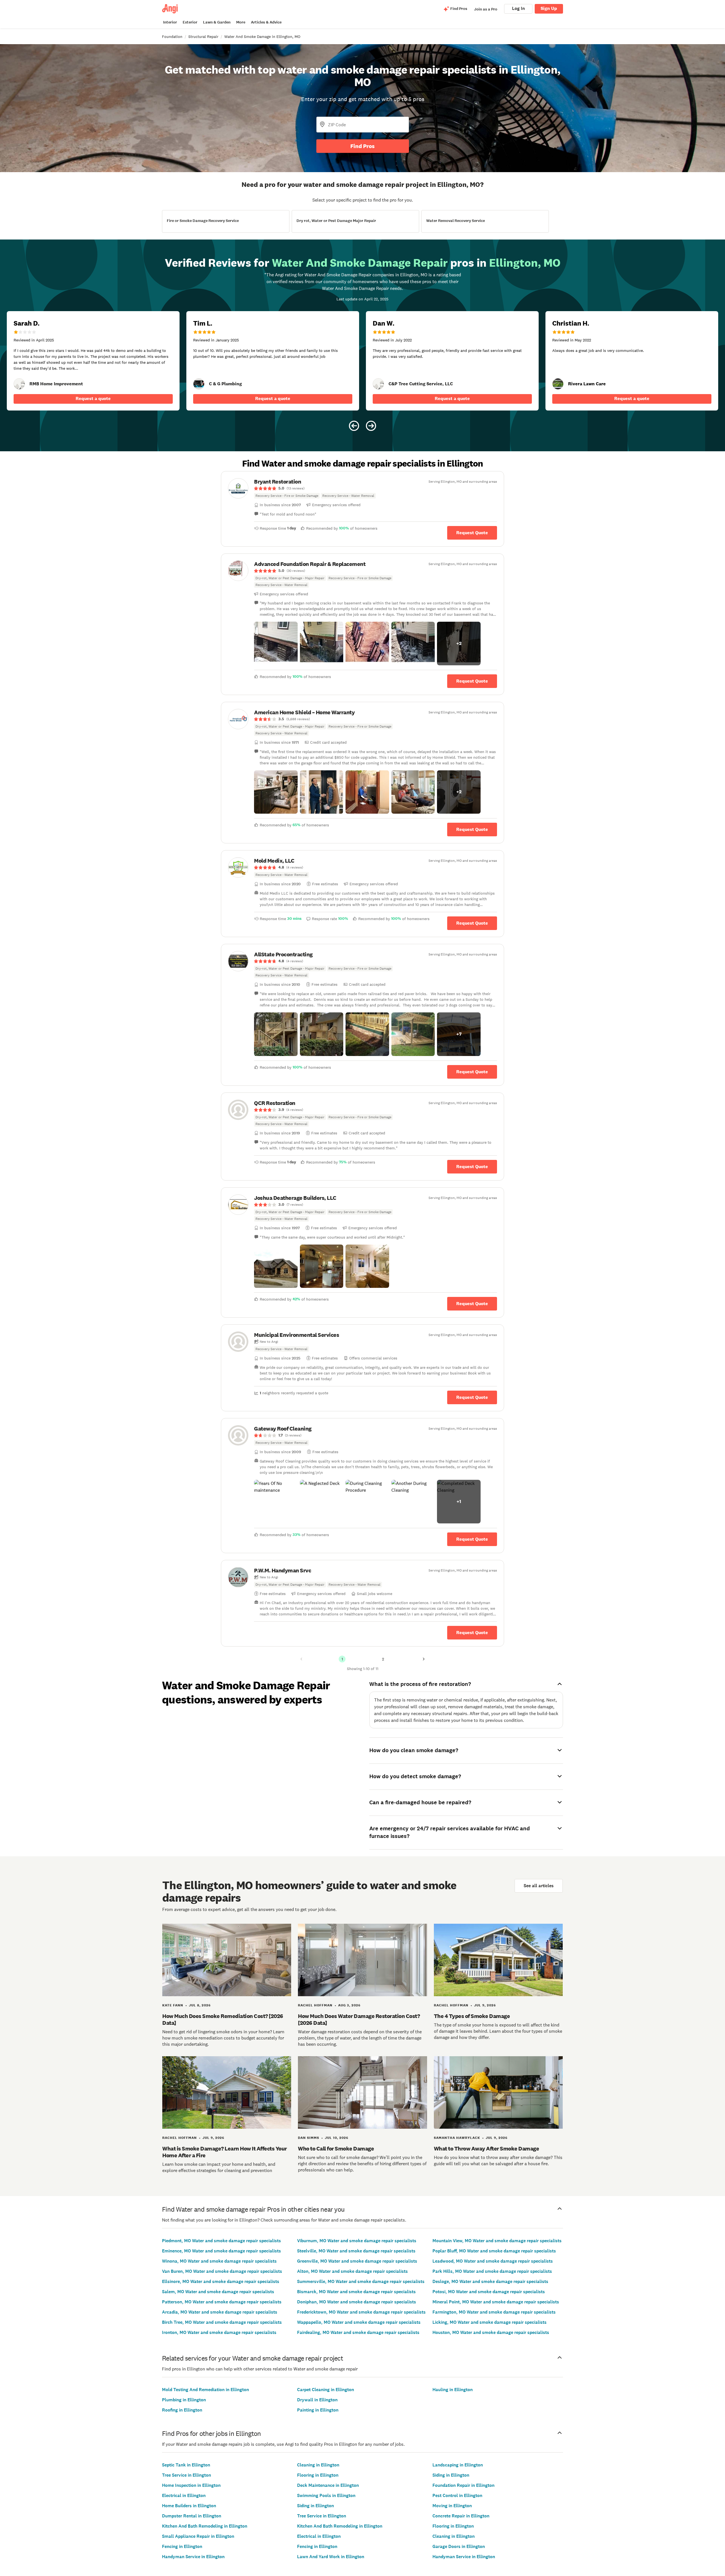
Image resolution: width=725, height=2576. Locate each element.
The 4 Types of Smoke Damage (472, 2016)
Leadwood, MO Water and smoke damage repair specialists (493, 2261)
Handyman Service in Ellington (193, 2557)
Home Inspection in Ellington (191, 2485)
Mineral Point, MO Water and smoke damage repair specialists (496, 2302)
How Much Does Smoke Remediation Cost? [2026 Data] (223, 2019)
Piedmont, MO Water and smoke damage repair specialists (221, 2241)
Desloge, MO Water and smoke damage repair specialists (490, 2281)
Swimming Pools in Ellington (326, 2495)
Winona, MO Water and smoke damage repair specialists (219, 2261)
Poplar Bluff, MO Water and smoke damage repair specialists (494, 2251)
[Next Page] (424, 1659)
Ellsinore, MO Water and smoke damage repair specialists (221, 2281)
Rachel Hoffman (315, 2005)
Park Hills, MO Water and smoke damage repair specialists (492, 2271)
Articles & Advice (266, 22)
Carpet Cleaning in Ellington (326, 2390)
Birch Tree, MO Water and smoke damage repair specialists (222, 2322)
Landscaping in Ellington (458, 2465)
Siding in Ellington (315, 2506)
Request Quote (472, 533)
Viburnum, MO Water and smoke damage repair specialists (357, 2241)
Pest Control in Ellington (457, 2495)
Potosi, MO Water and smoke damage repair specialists (489, 2292)
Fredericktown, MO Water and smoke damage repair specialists (361, 2312)
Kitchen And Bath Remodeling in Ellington (205, 2526)
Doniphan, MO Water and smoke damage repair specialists (357, 2302)
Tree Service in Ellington (186, 2475)
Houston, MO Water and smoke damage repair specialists (491, 2332)
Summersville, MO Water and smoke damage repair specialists (361, 2281)
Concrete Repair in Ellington (461, 2516)
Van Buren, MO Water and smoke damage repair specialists (222, 2271)
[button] (276, 644)
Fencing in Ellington (182, 2546)
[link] (19, 384)
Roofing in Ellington (182, 2410)
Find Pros (362, 146)
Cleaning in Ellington (318, 2465)
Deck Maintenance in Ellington (328, 2485)
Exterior (190, 22)
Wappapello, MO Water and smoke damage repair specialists (359, 2322)
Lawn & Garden (217, 22)
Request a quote (93, 398)
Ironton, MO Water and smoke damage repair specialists (219, 2332)
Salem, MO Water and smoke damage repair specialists (218, 2292)
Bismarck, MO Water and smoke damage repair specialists (356, 2292)
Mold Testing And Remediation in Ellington (205, 2390)
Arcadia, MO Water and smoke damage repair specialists (220, 2312)
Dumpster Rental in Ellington (192, 2516)
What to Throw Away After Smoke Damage (487, 2149)
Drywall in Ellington (317, 2400)
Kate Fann (173, 2005)
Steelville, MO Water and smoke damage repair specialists (356, 2251)
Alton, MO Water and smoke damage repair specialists (352, 2271)
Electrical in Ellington (184, 2495)
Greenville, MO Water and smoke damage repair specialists (357, 2261)
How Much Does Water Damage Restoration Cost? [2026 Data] (359, 2019)
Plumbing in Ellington (184, 2400)
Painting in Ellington (318, 2410)
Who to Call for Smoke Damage (336, 2149)
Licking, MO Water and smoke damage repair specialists (490, 2322)
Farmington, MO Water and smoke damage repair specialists (494, 2312)
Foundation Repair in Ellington (463, 2485)
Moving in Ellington (452, 2506)
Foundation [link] (172, 37)
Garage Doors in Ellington (459, 2546)
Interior (170, 22)
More (241, 22)
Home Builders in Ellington (189, 2506)
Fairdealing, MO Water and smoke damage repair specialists (358, 2332)
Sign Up (549, 8)
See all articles (539, 1886)
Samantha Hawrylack (457, 2138)
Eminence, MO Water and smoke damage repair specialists (221, 2251)
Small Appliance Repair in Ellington (198, 2536)
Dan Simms (309, 2138)
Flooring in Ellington (318, 2475)
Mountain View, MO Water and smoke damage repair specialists (497, 2241)
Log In (518, 8)
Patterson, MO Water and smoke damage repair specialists (222, 2302)
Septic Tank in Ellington (186, 2465)
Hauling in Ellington (453, 2390)
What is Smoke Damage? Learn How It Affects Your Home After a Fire (225, 2152)
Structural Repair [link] (203, 37)
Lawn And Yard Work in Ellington (331, 2557)
